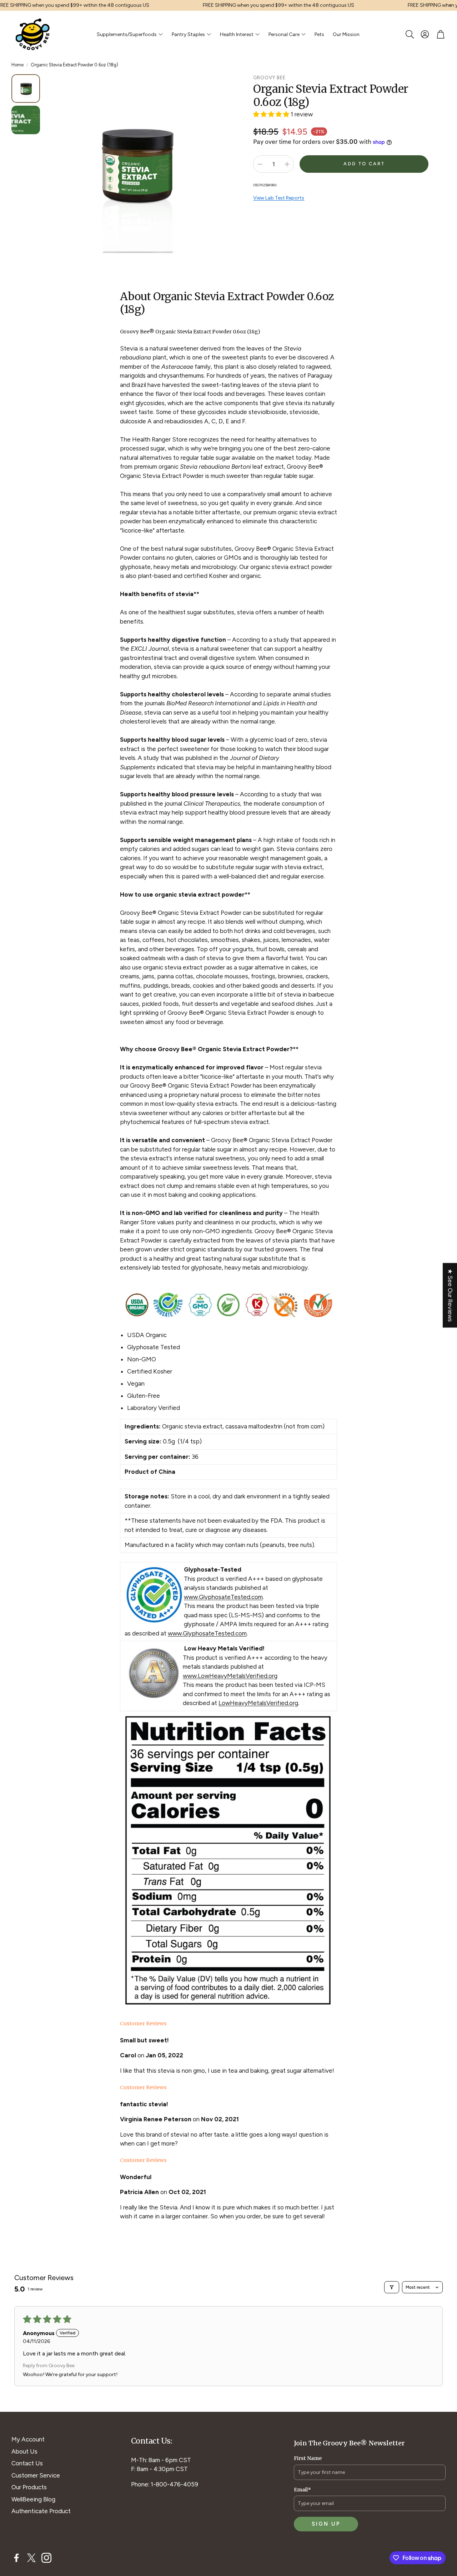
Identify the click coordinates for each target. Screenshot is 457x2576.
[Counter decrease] (260, 164)
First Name (308, 2458)
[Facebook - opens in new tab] (16, 2558)
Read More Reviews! (148, 2232)
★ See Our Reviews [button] (450, 1295)
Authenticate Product (41, 2511)
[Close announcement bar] (450, 5)
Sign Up (326, 2524)
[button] (409, 34)
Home (17, 65)
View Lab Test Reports (279, 198)
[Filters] (392, 2287)
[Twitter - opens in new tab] (31, 2558)
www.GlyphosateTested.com (223, 1597)
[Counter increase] (287, 164)
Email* (302, 2490)
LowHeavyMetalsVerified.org (258, 1703)
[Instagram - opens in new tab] (46, 2558)
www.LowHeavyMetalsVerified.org (230, 1676)
